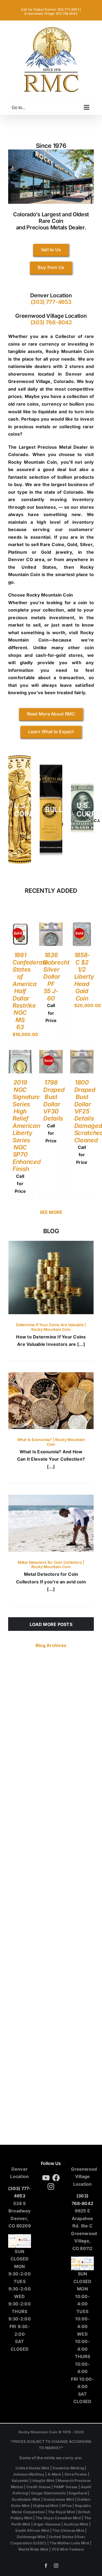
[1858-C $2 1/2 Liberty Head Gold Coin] (82, 926)
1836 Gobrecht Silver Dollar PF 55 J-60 (56, 977)
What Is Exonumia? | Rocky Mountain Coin (51, 1442)
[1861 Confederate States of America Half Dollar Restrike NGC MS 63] (20, 926)
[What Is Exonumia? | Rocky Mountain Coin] (51, 1401)
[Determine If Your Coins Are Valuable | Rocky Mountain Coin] (51, 1277)
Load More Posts (51, 1624)
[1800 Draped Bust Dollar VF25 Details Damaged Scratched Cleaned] (82, 1053)
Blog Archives (51, 1645)
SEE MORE (51, 1212)
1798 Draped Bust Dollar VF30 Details (54, 1100)
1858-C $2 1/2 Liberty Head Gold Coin (84, 977)
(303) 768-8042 (51, 322)
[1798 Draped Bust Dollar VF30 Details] (51, 1053)
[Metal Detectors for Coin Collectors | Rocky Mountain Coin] (51, 1523)
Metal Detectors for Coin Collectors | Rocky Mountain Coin (51, 1565)
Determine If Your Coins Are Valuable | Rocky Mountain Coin (51, 1327)
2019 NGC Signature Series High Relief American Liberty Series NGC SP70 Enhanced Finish (27, 1126)
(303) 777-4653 (51, 302)
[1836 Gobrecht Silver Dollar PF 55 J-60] (51, 926)
